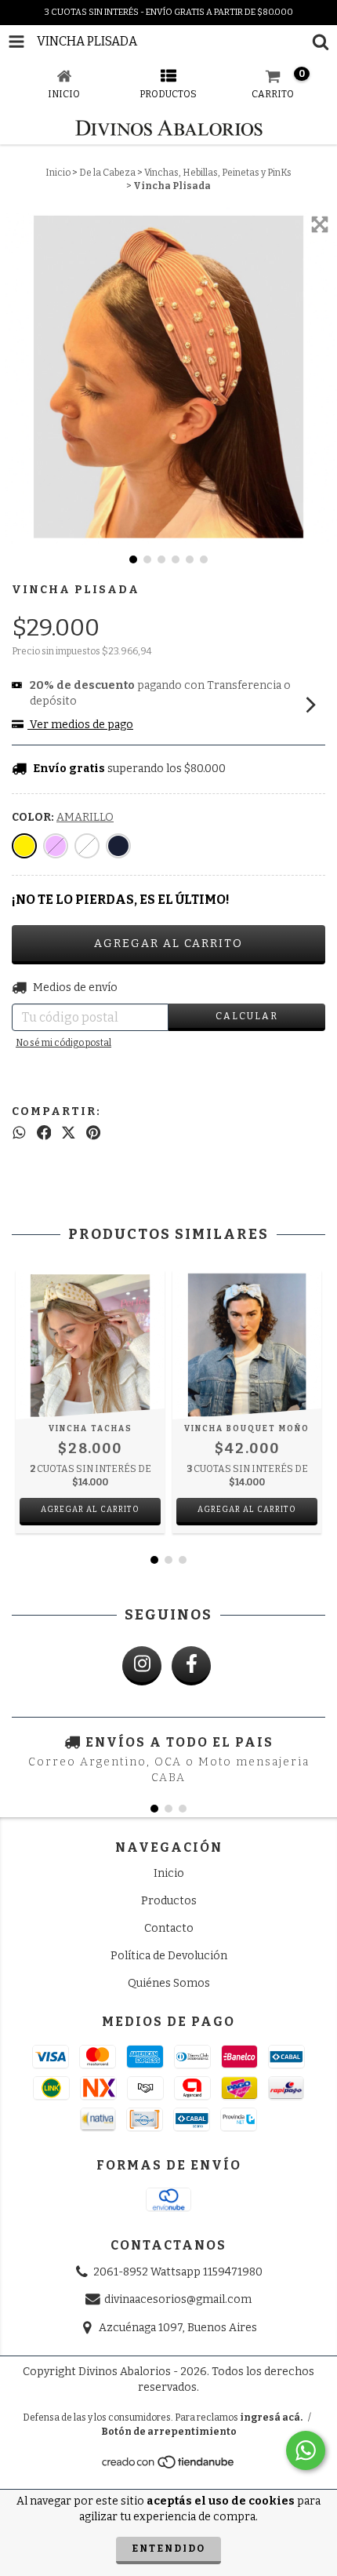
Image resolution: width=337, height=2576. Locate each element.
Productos (169, 1901)
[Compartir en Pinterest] (93, 1133)
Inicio (58, 173)
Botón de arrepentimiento (169, 2432)
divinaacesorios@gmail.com (178, 2300)
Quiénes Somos (169, 1983)
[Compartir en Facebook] (44, 1133)
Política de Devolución (169, 1956)
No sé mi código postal (63, 1043)
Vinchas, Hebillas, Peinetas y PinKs (218, 173)
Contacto (169, 1928)
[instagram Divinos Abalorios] (142, 1666)
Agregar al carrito (90, 1510)
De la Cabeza (107, 173)
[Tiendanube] (169, 2466)
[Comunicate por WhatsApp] (306, 2450)
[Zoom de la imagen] (320, 224)
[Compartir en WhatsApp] (19, 1133)
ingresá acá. (271, 2418)
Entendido (168, 2549)
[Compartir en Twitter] (69, 1133)
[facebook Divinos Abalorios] (191, 1666)
